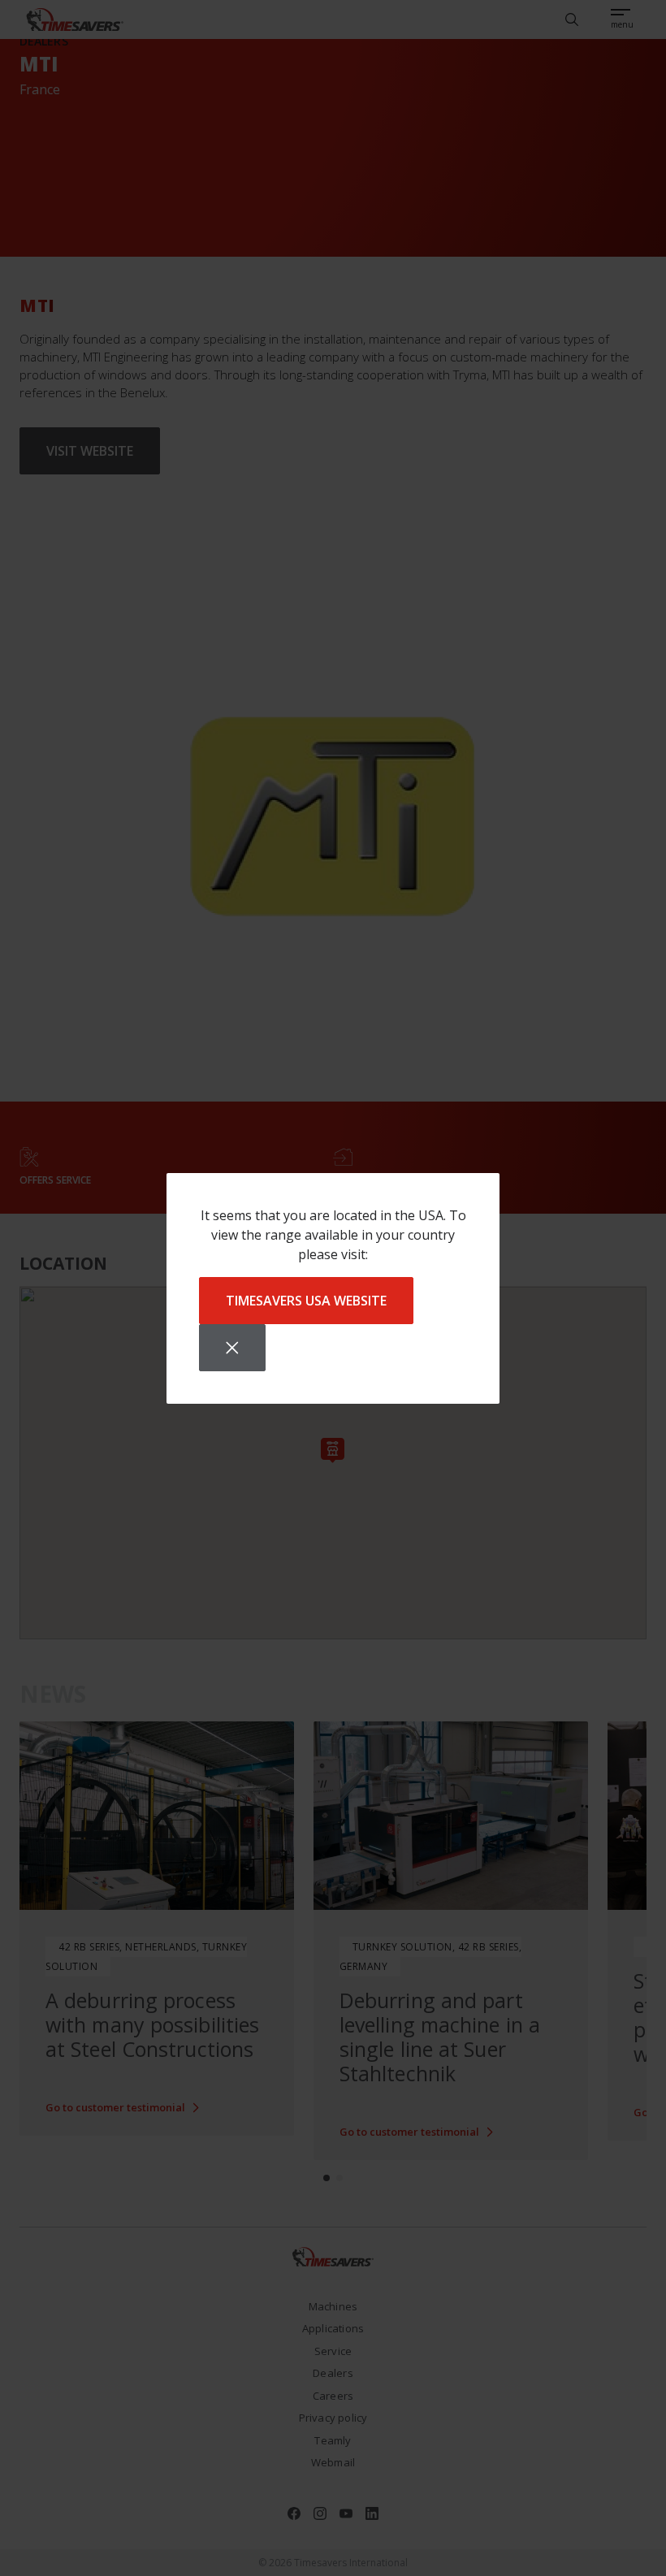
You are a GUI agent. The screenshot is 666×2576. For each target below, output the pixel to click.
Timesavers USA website (306, 1301)
